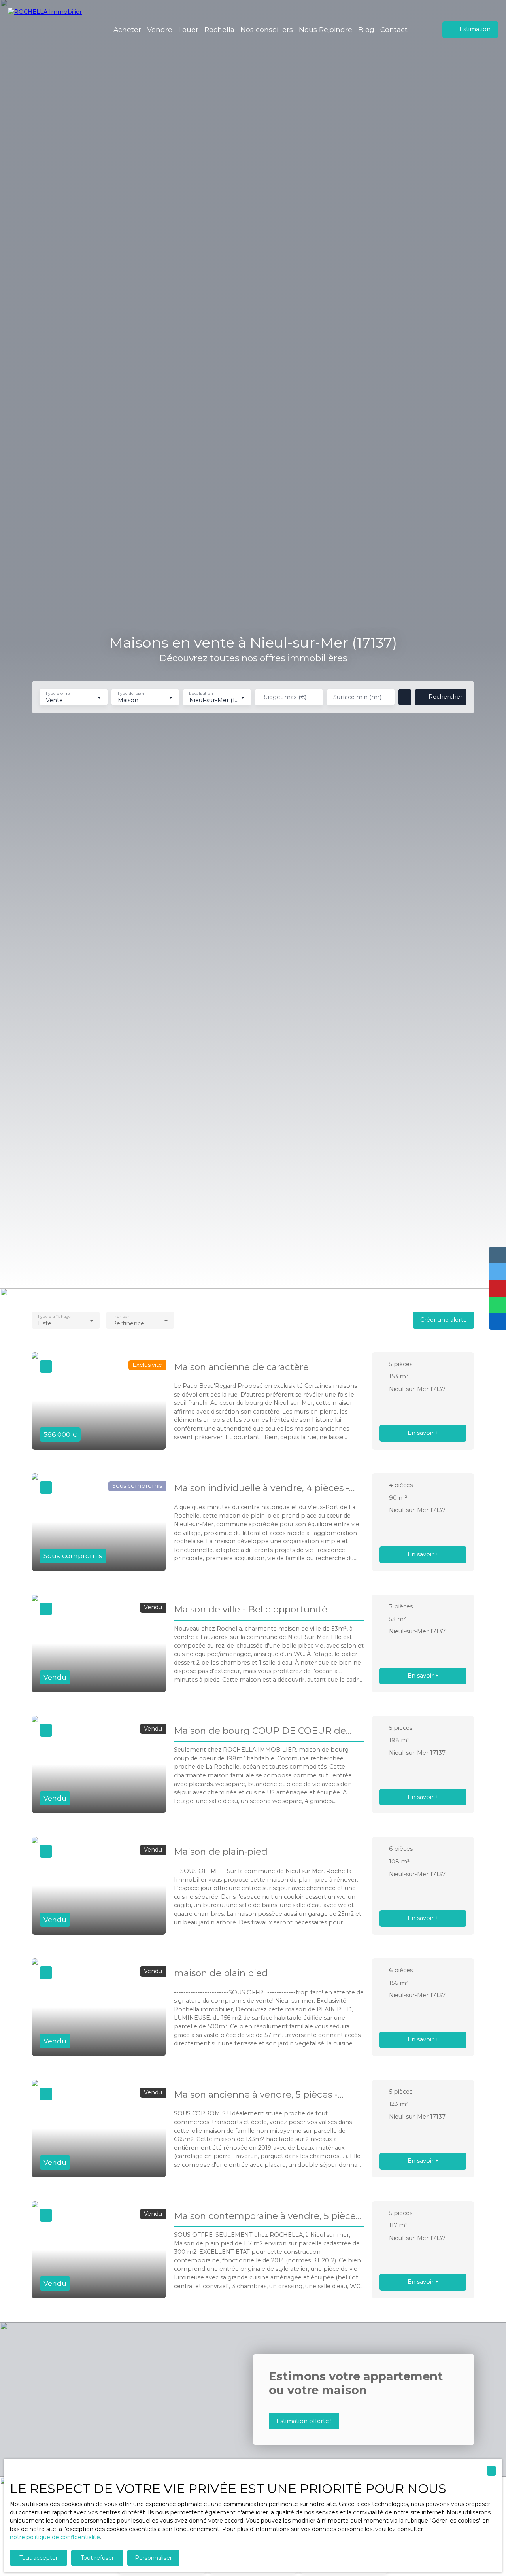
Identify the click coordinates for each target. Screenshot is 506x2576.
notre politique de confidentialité (55, 2537)
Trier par (120, 1316)
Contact (394, 29)
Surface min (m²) (357, 697)
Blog (366, 29)
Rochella (219, 29)
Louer (188, 29)
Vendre (160, 29)
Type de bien (131, 693)
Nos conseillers (267, 29)
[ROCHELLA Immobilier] (49, 30)
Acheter (127, 29)
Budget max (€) (284, 697)
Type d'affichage (54, 1316)
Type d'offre (58, 693)
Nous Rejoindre (326, 29)
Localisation (201, 693)
